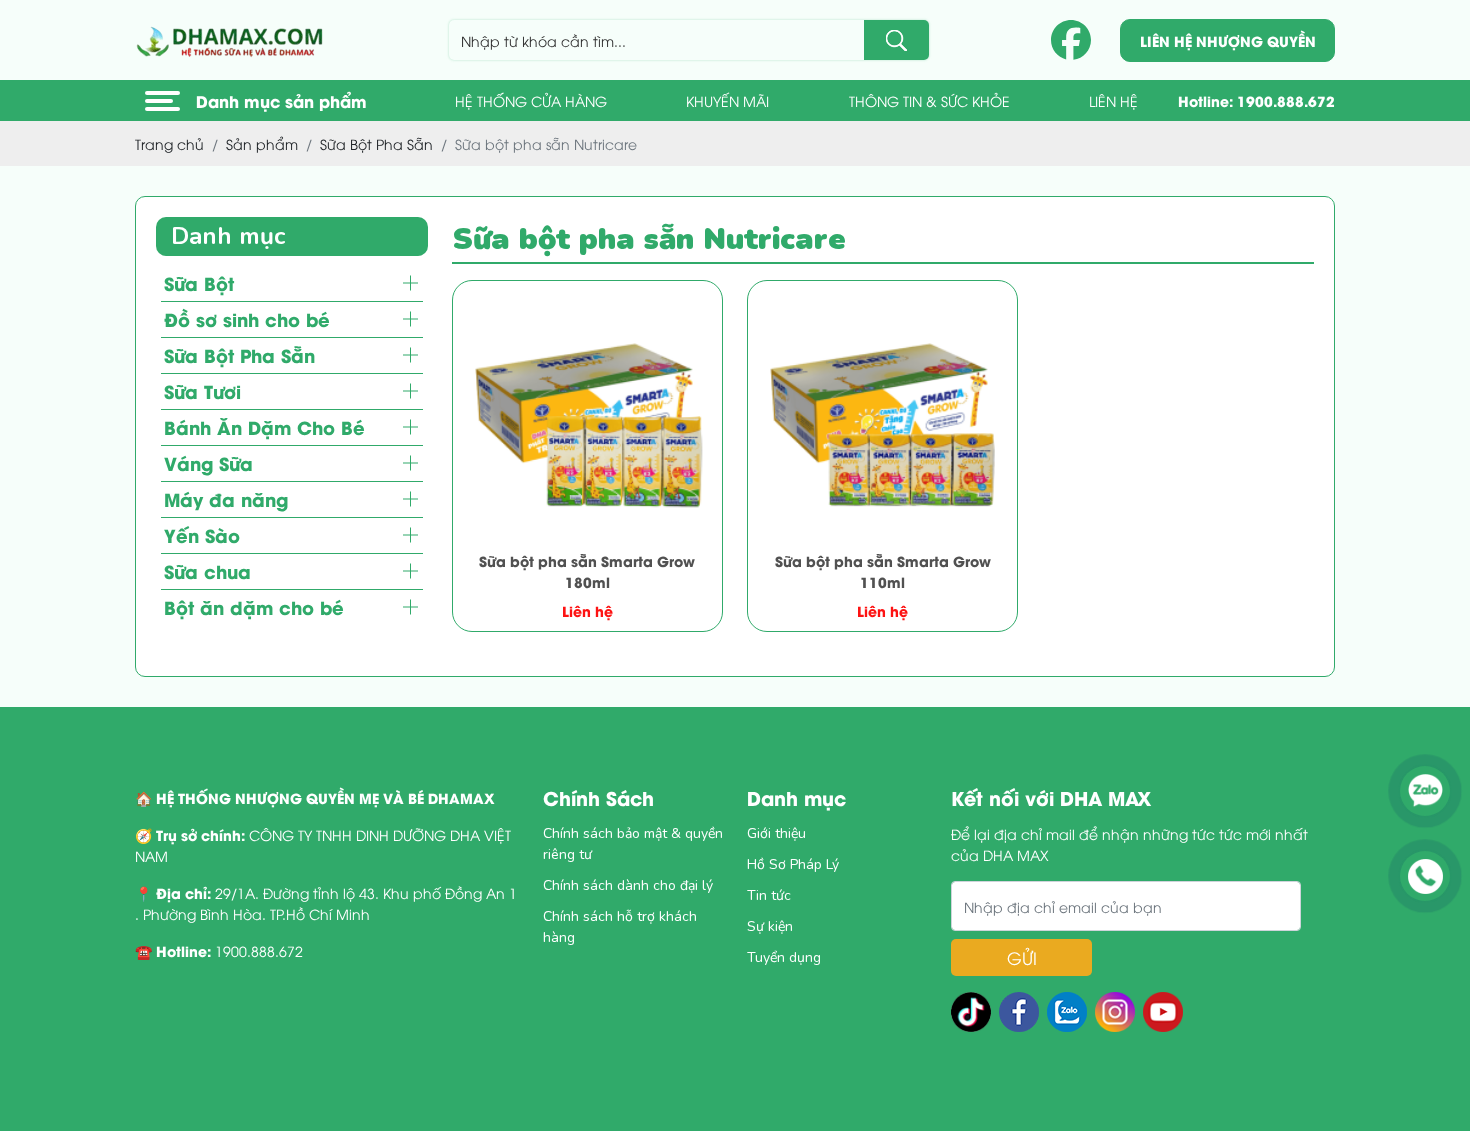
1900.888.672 (1286, 100)
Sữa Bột (199, 282)
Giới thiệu (776, 833)
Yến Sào (202, 534)
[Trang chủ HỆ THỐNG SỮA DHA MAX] (233, 40)
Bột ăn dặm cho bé (254, 606)
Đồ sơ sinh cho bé (247, 318)
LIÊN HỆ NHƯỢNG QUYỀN (1228, 40)
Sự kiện (770, 926)
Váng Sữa (208, 462)
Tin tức (769, 895)
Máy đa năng (226, 498)
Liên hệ (1113, 100)
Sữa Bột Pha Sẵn (239, 354)
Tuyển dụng (784, 957)
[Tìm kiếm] (896, 40)
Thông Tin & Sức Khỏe (929, 100)
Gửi (1022, 957)
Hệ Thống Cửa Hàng (531, 100)
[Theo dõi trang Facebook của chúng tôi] (1071, 40)
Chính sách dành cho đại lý (628, 885)
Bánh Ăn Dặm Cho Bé (264, 426)
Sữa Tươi (202, 390)
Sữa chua (207, 570)
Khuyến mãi (727, 100)
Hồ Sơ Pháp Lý (793, 864)
